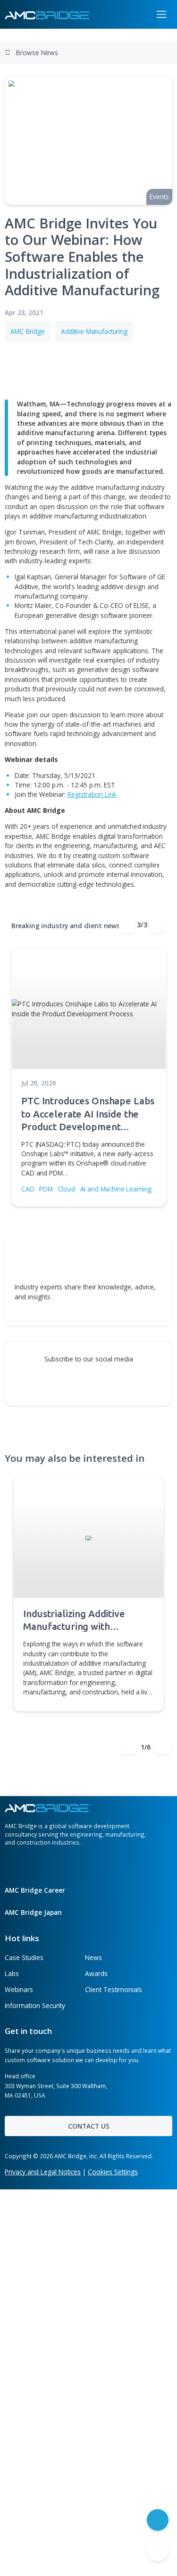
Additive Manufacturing (94, 331)
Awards (96, 1973)
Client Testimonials (114, 1989)
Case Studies (24, 1957)
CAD (28, 1189)
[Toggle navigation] (161, 14)
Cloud (67, 1189)
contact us (89, 2126)
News (93, 1957)
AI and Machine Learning (116, 1189)
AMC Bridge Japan (34, 1912)
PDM (46, 1189)
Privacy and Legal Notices (43, 2172)
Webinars (19, 1989)
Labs (12, 1973)
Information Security (35, 2005)
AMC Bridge (28, 331)
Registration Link (92, 794)
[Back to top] (158, 2551)
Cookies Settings (113, 2172)
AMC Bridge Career (36, 1890)
